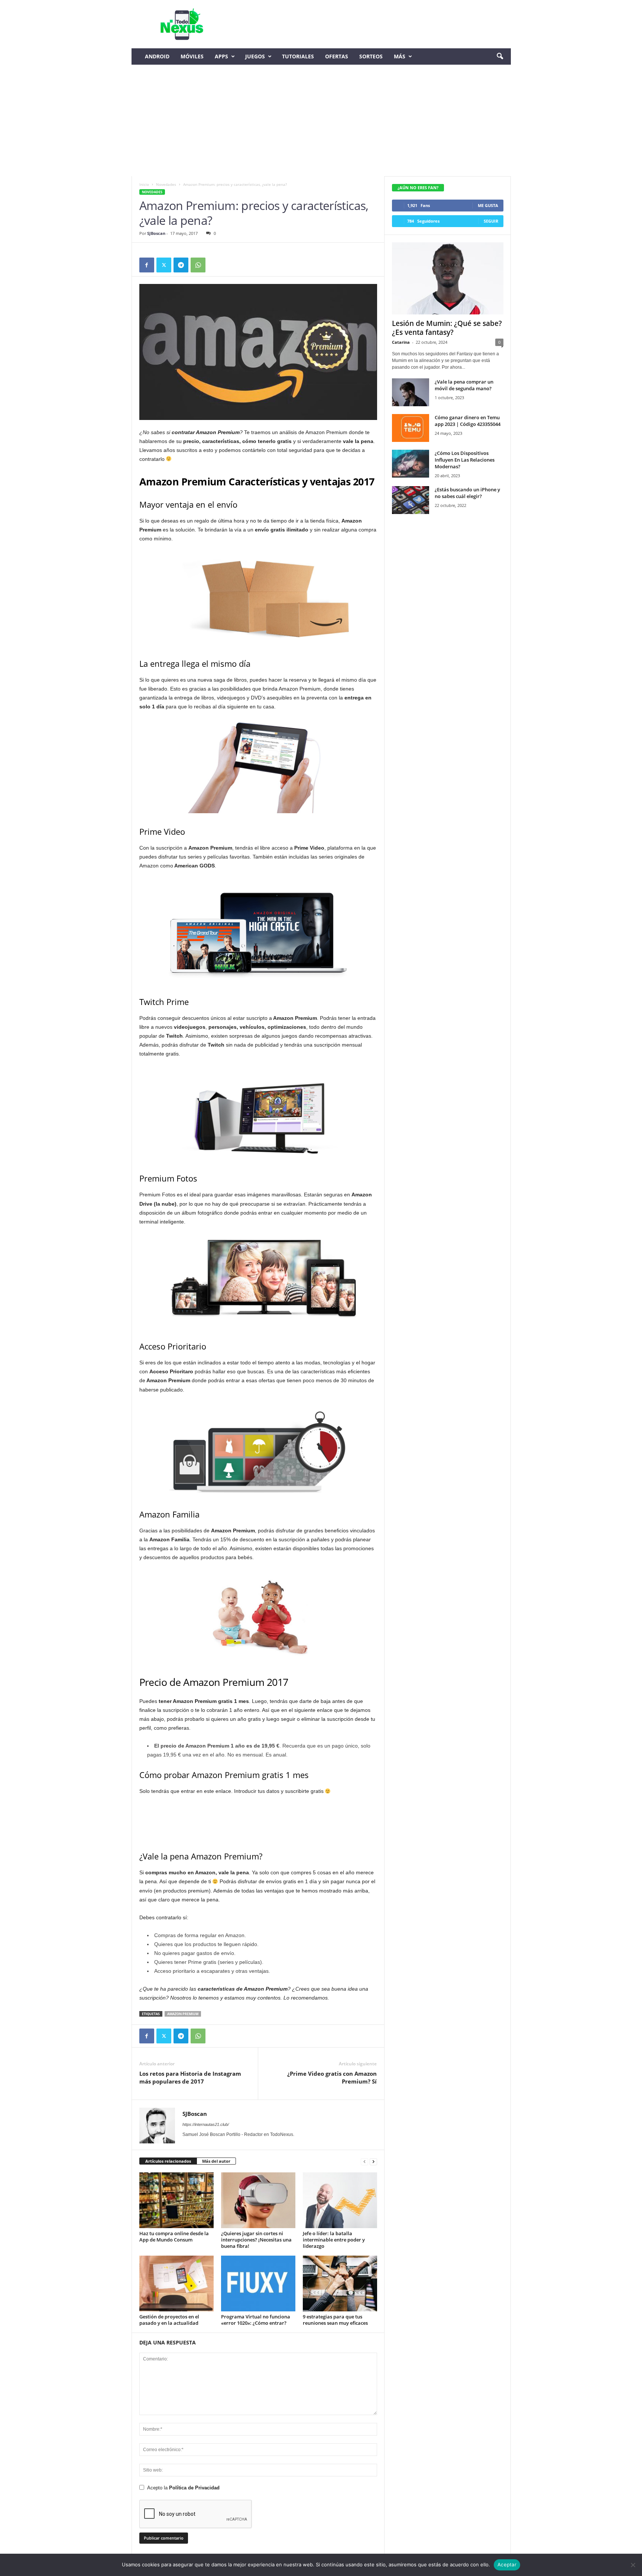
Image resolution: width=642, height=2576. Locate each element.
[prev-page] (364, 2161)
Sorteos (371, 56)
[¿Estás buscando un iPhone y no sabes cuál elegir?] (411, 500)
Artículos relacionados (168, 2161)
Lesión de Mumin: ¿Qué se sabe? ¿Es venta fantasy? (447, 328)
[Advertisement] (321, 120)
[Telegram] (181, 265)
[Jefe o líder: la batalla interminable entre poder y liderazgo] (340, 2200)
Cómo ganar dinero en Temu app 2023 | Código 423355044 (468, 421)
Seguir (491, 221)
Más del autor (216, 2161)
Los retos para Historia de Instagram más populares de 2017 (190, 2077)
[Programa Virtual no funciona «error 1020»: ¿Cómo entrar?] (258, 2284)
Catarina (401, 342)
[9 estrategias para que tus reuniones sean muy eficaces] (340, 2284)
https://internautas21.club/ (206, 2124)
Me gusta (488, 205)
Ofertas (337, 56)
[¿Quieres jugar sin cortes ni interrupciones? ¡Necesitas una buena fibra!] (258, 2200)
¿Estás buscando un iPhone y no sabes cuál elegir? (467, 493)
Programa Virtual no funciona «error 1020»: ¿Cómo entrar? (256, 2320)
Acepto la (183, 2488)
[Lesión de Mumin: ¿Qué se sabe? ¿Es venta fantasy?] (448, 278)
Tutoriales (298, 56)
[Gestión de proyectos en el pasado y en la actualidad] (176, 2284)
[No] (633, 2565)
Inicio (144, 184)
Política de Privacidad (194, 2488)
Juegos (255, 56)
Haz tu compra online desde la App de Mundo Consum (174, 2236)
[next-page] (373, 2161)
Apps (221, 56)
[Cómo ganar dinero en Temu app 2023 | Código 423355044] (411, 428)
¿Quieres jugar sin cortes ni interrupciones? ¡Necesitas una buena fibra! (256, 2240)
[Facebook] (147, 265)
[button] (500, 56)
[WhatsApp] (198, 265)
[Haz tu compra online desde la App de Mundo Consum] (176, 2200)
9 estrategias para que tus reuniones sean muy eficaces (335, 2320)
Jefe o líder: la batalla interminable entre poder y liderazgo (334, 2240)
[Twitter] (164, 265)
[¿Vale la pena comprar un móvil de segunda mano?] (411, 392)
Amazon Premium (183, 2014)
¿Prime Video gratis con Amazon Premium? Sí (332, 2077)
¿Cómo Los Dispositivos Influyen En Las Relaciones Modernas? (465, 460)
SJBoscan (156, 233)
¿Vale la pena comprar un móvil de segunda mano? (464, 385)
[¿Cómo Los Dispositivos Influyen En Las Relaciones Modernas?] (411, 464)
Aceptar (507, 2564)
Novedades (166, 184)
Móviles (192, 56)
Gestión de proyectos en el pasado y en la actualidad (169, 2320)
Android (157, 56)
